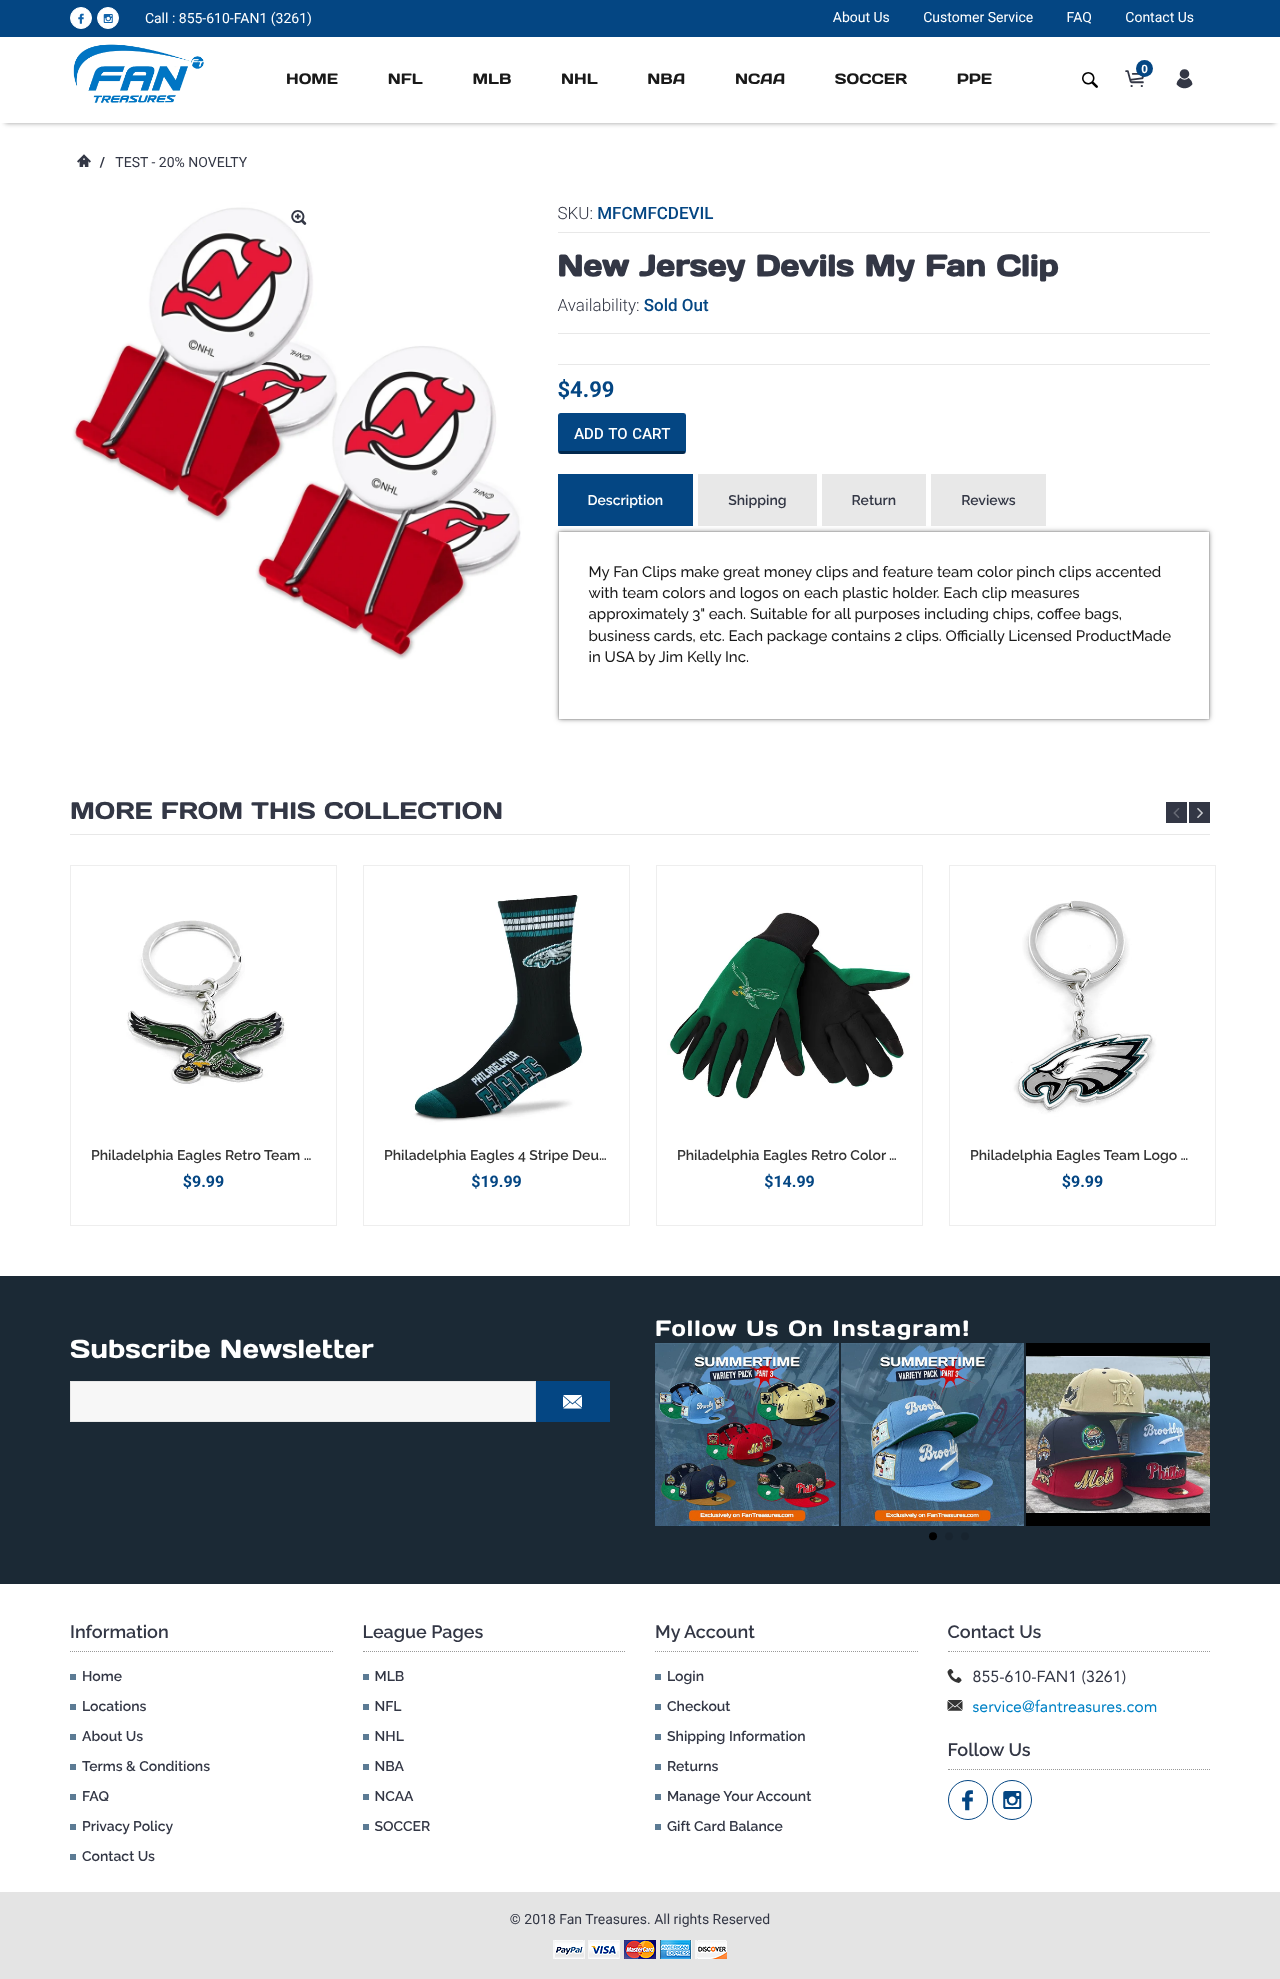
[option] (203, 1045)
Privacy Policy (127, 1827)
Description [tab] (626, 501)
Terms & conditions (146, 1767)
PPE (974, 79)
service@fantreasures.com (1065, 1706)
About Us (861, 18)
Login (685, 1677)
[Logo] (139, 73)
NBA (666, 79)
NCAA (760, 79)
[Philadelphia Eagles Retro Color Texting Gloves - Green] (789, 1006)
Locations (114, 1707)
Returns (692, 1767)
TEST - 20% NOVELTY (181, 163)
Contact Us (1159, 18)
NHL (579, 79)
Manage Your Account (739, 1797)
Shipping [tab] (757, 501)
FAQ (1079, 18)
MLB (491, 79)
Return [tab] (874, 501)
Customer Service (978, 18)
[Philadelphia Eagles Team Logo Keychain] (1082, 1006)
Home (312, 79)
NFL (405, 79)
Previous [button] (1176, 812)
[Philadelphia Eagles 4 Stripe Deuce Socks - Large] (496, 1006)
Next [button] (1199, 812)
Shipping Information (736, 1737)
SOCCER (871, 79)
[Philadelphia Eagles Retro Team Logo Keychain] (203, 1006)
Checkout (698, 1707)
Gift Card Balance (725, 1827)
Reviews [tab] (988, 501)
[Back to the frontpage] (83, 163)
